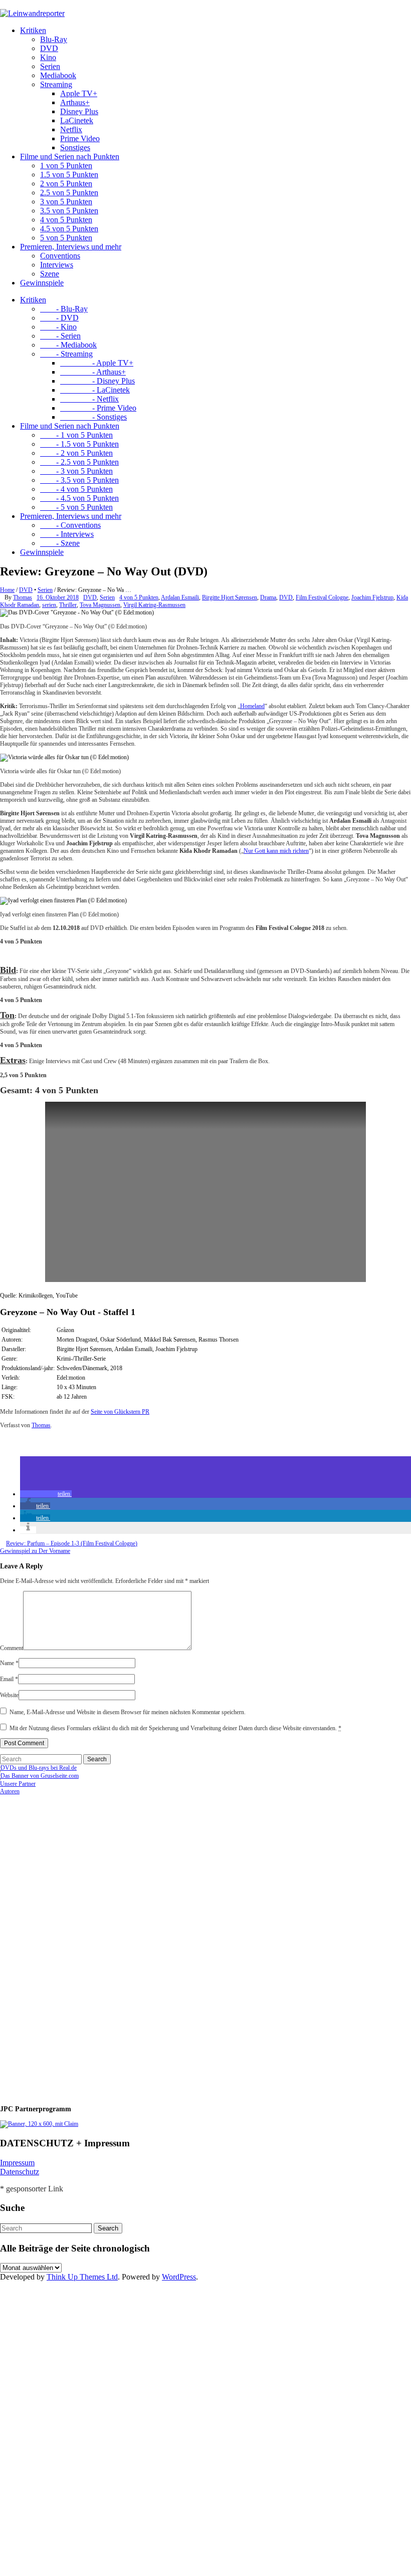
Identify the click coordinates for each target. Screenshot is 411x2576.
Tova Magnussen (100, 605)
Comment (12, 1648)
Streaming (56, 84)
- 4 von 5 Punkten (76, 489)
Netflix (71, 129)
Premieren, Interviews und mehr (71, 247)
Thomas (23, 597)
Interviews (57, 265)
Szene (50, 274)
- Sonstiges (93, 417)
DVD (49, 48)
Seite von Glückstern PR (120, 1412)
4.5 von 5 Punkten (69, 229)
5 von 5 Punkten (66, 238)
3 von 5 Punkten (66, 202)
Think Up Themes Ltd (82, 2277)
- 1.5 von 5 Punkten (79, 444)
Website (9, 1695)
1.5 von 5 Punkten (69, 175)
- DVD (59, 318)
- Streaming (66, 354)
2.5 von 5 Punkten (69, 193)
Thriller (68, 605)
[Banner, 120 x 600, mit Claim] (39, 2124)
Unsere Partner (18, 1784)
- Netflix (89, 399)
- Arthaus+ (93, 372)
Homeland (252, 706)
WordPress (179, 2277)
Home (7, 590)
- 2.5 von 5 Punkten (79, 462)
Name (9, 1663)
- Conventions (70, 525)
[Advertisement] (65, 1946)
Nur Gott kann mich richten (276, 851)
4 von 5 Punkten (66, 220)
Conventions (60, 256)
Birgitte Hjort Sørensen (230, 597)
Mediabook (58, 75)
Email (9, 1679)
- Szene (60, 543)
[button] (46, 1494)
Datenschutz (20, 2172)
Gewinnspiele (42, 283)
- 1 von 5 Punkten (76, 435)
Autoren (10, 1791)
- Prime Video (98, 408)
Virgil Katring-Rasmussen (154, 605)
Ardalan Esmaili (180, 597)
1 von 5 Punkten (66, 166)
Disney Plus (79, 111)
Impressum (17, 2163)
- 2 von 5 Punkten (76, 453)
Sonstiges (75, 147)
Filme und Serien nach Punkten (70, 156)
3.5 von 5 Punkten (69, 211)
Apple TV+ (79, 93)
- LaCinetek (95, 390)
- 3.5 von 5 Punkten (79, 480)
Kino (48, 57)
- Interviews (67, 534)
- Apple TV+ (97, 363)
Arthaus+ (75, 102)
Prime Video (80, 138)
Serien (50, 66)
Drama (268, 597)
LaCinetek (77, 120)
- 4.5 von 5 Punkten (79, 498)
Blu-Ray (54, 39)
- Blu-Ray (64, 309)
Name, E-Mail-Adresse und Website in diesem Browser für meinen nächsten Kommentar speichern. (128, 1712)
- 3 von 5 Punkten (76, 471)
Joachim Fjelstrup (372, 597)
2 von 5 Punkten (66, 184)
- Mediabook (68, 345)
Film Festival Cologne (322, 597)
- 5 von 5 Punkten (76, 507)
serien (49, 605)
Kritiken (33, 30)
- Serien (60, 336)
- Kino (58, 327)
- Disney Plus (97, 381)
